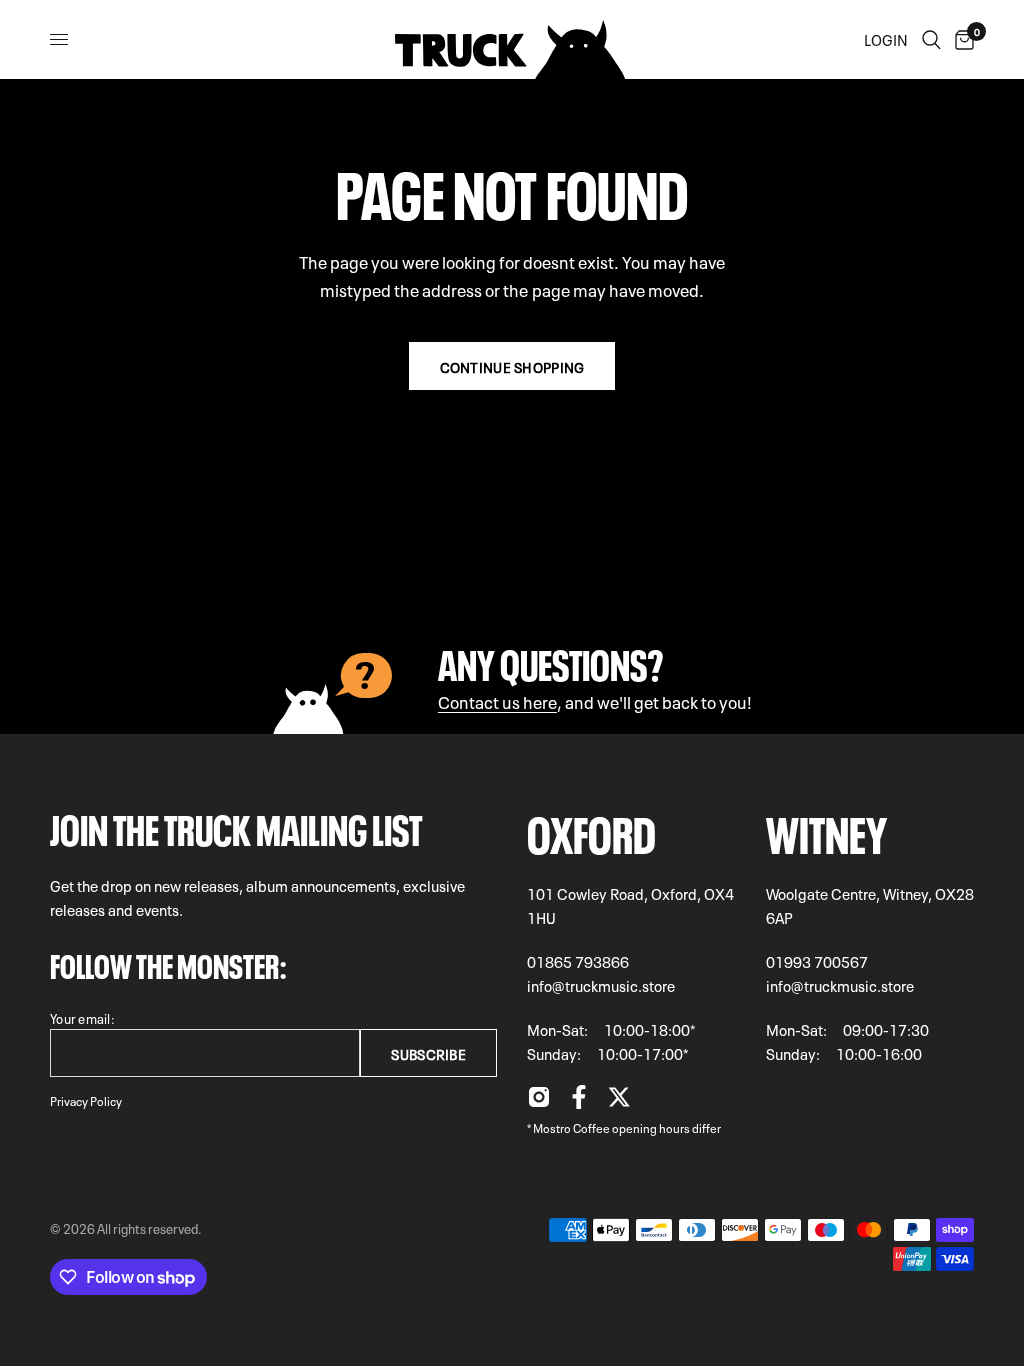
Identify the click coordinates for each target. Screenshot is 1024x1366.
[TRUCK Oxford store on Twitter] (619, 1102)
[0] (961, 39)
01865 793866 (578, 961)
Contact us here (497, 700)
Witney (826, 829)
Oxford (591, 829)
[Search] (931, 39)
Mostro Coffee (571, 1127)
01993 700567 (817, 961)
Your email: (82, 1017)
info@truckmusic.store (601, 985)
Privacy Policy (86, 1100)
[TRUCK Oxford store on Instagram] (539, 1102)
